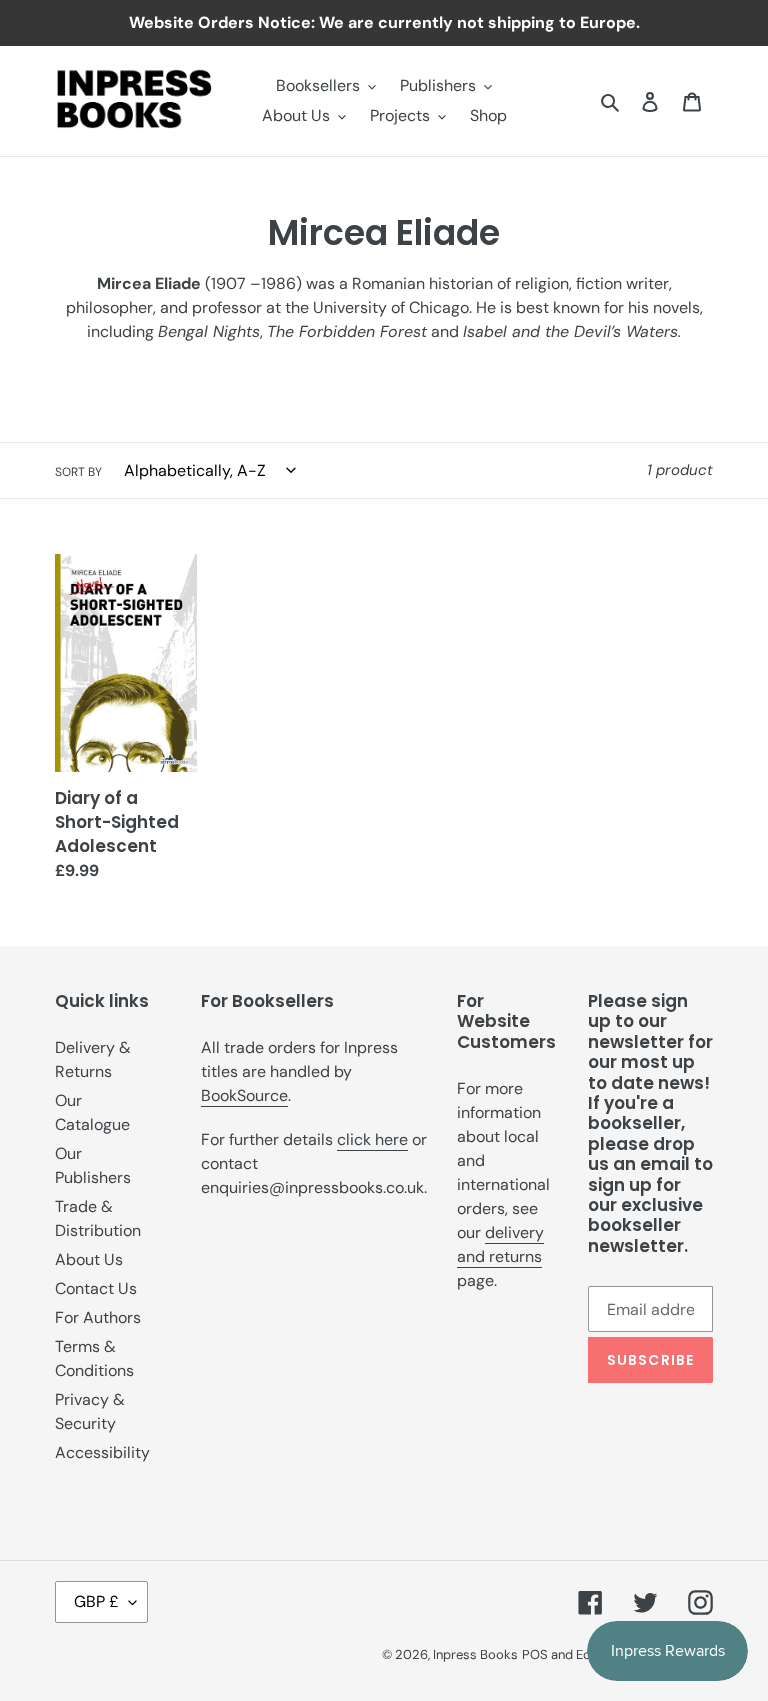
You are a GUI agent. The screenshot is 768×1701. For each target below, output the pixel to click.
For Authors (98, 1317)
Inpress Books (475, 1654)
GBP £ (96, 1601)
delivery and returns (500, 1244)
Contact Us (96, 1288)
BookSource (244, 1095)
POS (535, 1654)
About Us (89, 1259)
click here (372, 1139)
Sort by (78, 472)
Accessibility (102, 1452)
